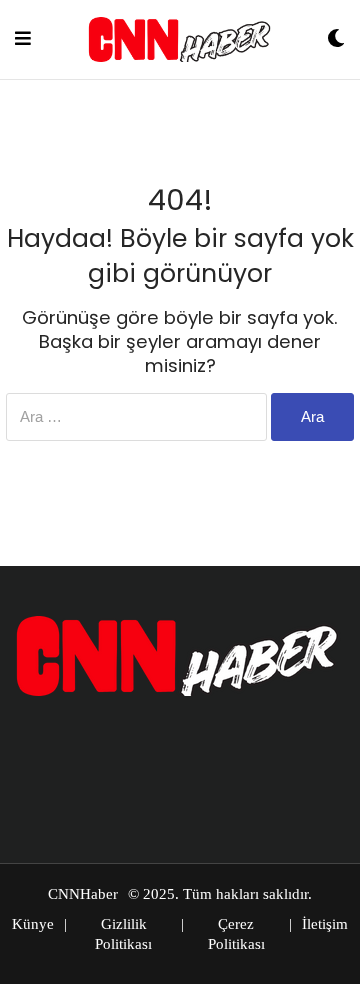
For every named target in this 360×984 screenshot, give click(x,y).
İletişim (325, 924)
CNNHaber (83, 894)
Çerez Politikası (236, 934)
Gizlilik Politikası (123, 934)
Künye (33, 924)
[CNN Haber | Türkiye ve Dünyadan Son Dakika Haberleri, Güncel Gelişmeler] (179, 39)
